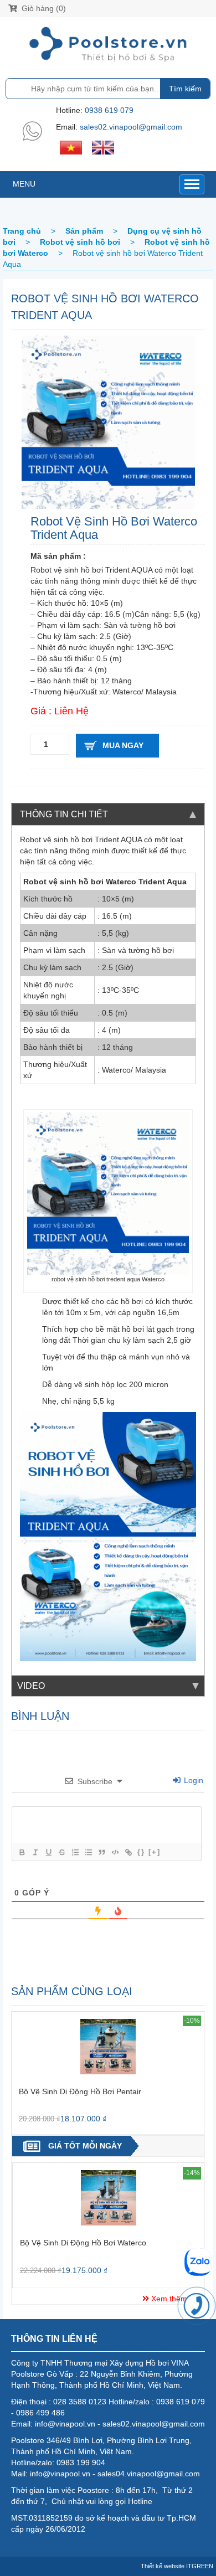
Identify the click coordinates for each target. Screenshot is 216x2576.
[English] (103, 147)
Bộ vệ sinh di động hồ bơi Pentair (80, 2091)
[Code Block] (115, 1852)
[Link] (128, 1852)
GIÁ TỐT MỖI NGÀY (85, 2146)
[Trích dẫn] (101, 1852)
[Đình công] (61, 1852)
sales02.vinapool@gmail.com (131, 127)
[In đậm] (22, 1852)
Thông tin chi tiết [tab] (64, 814)
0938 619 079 (109, 110)
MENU (24, 184)
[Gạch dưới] (48, 1852)
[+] (155, 1852)
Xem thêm (168, 2299)
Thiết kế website (163, 2566)
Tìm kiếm (185, 89)
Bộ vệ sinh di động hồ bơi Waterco (83, 2243)
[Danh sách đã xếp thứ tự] (75, 1852)
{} (141, 1852)
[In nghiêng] (35, 1852)
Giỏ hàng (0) (43, 8)
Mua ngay (123, 745)
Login (192, 1780)
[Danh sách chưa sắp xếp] (88, 1852)
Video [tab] (31, 1686)
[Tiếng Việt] (71, 147)
